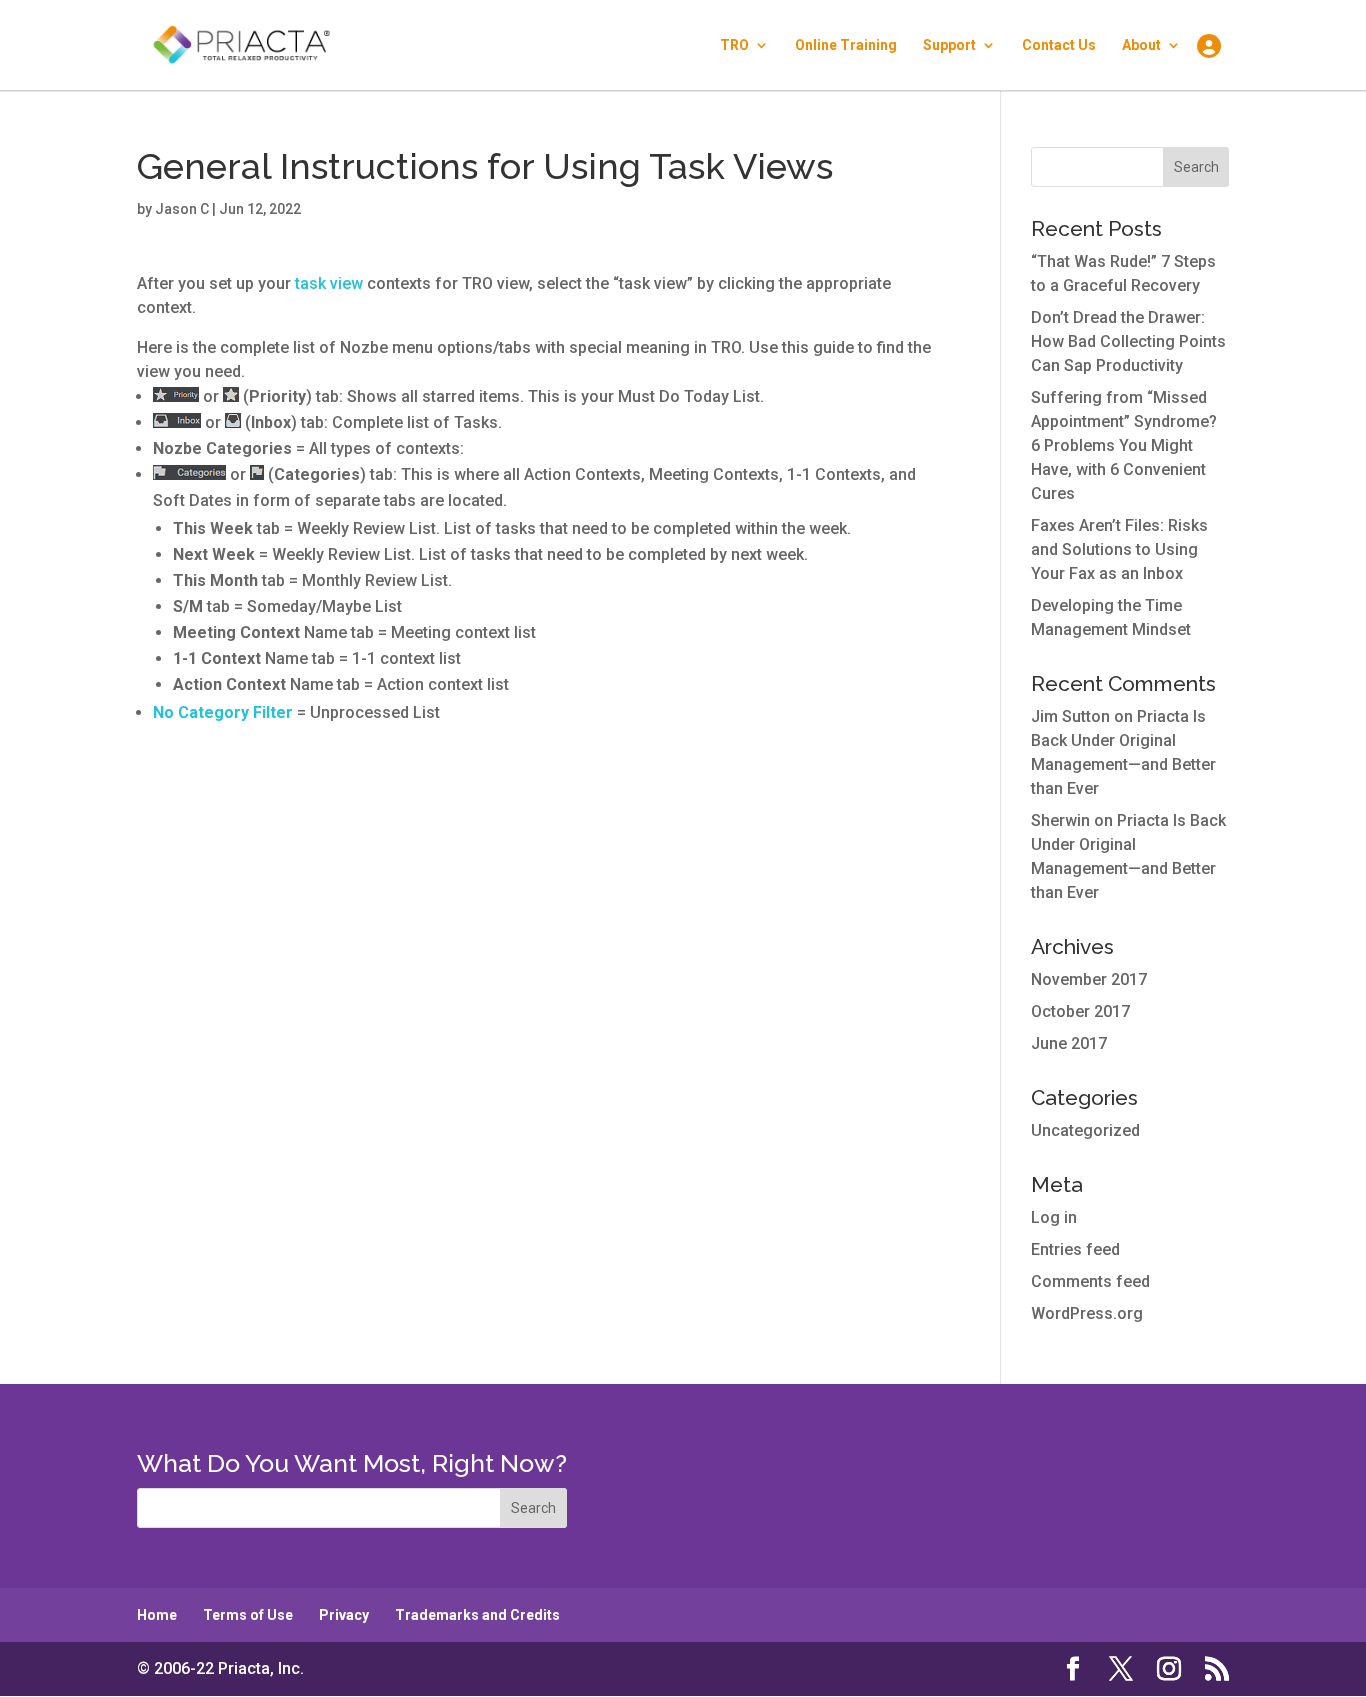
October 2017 (1080, 1011)
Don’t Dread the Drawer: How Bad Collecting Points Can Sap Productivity (1128, 341)
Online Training (846, 45)
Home (157, 1615)
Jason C (182, 209)
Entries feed (1075, 1249)
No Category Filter (223, 712)
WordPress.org (1087, 1313)
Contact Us (1059, 45)
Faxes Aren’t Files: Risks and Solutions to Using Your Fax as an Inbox (1119, 549)
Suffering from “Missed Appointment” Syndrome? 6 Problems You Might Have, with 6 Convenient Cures (1124, 445)
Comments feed (1090, 1281)
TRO (734, 45)
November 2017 (1089, 979)
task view (329, 283)
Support (949, 45)
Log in (1054, 1217)
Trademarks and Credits (477, 1615)
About (1141, 45)
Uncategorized (1085, 1130)
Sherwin (1060, 820)
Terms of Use (248, 1615)
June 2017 (1069, 1043)
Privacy (344, 1615)
